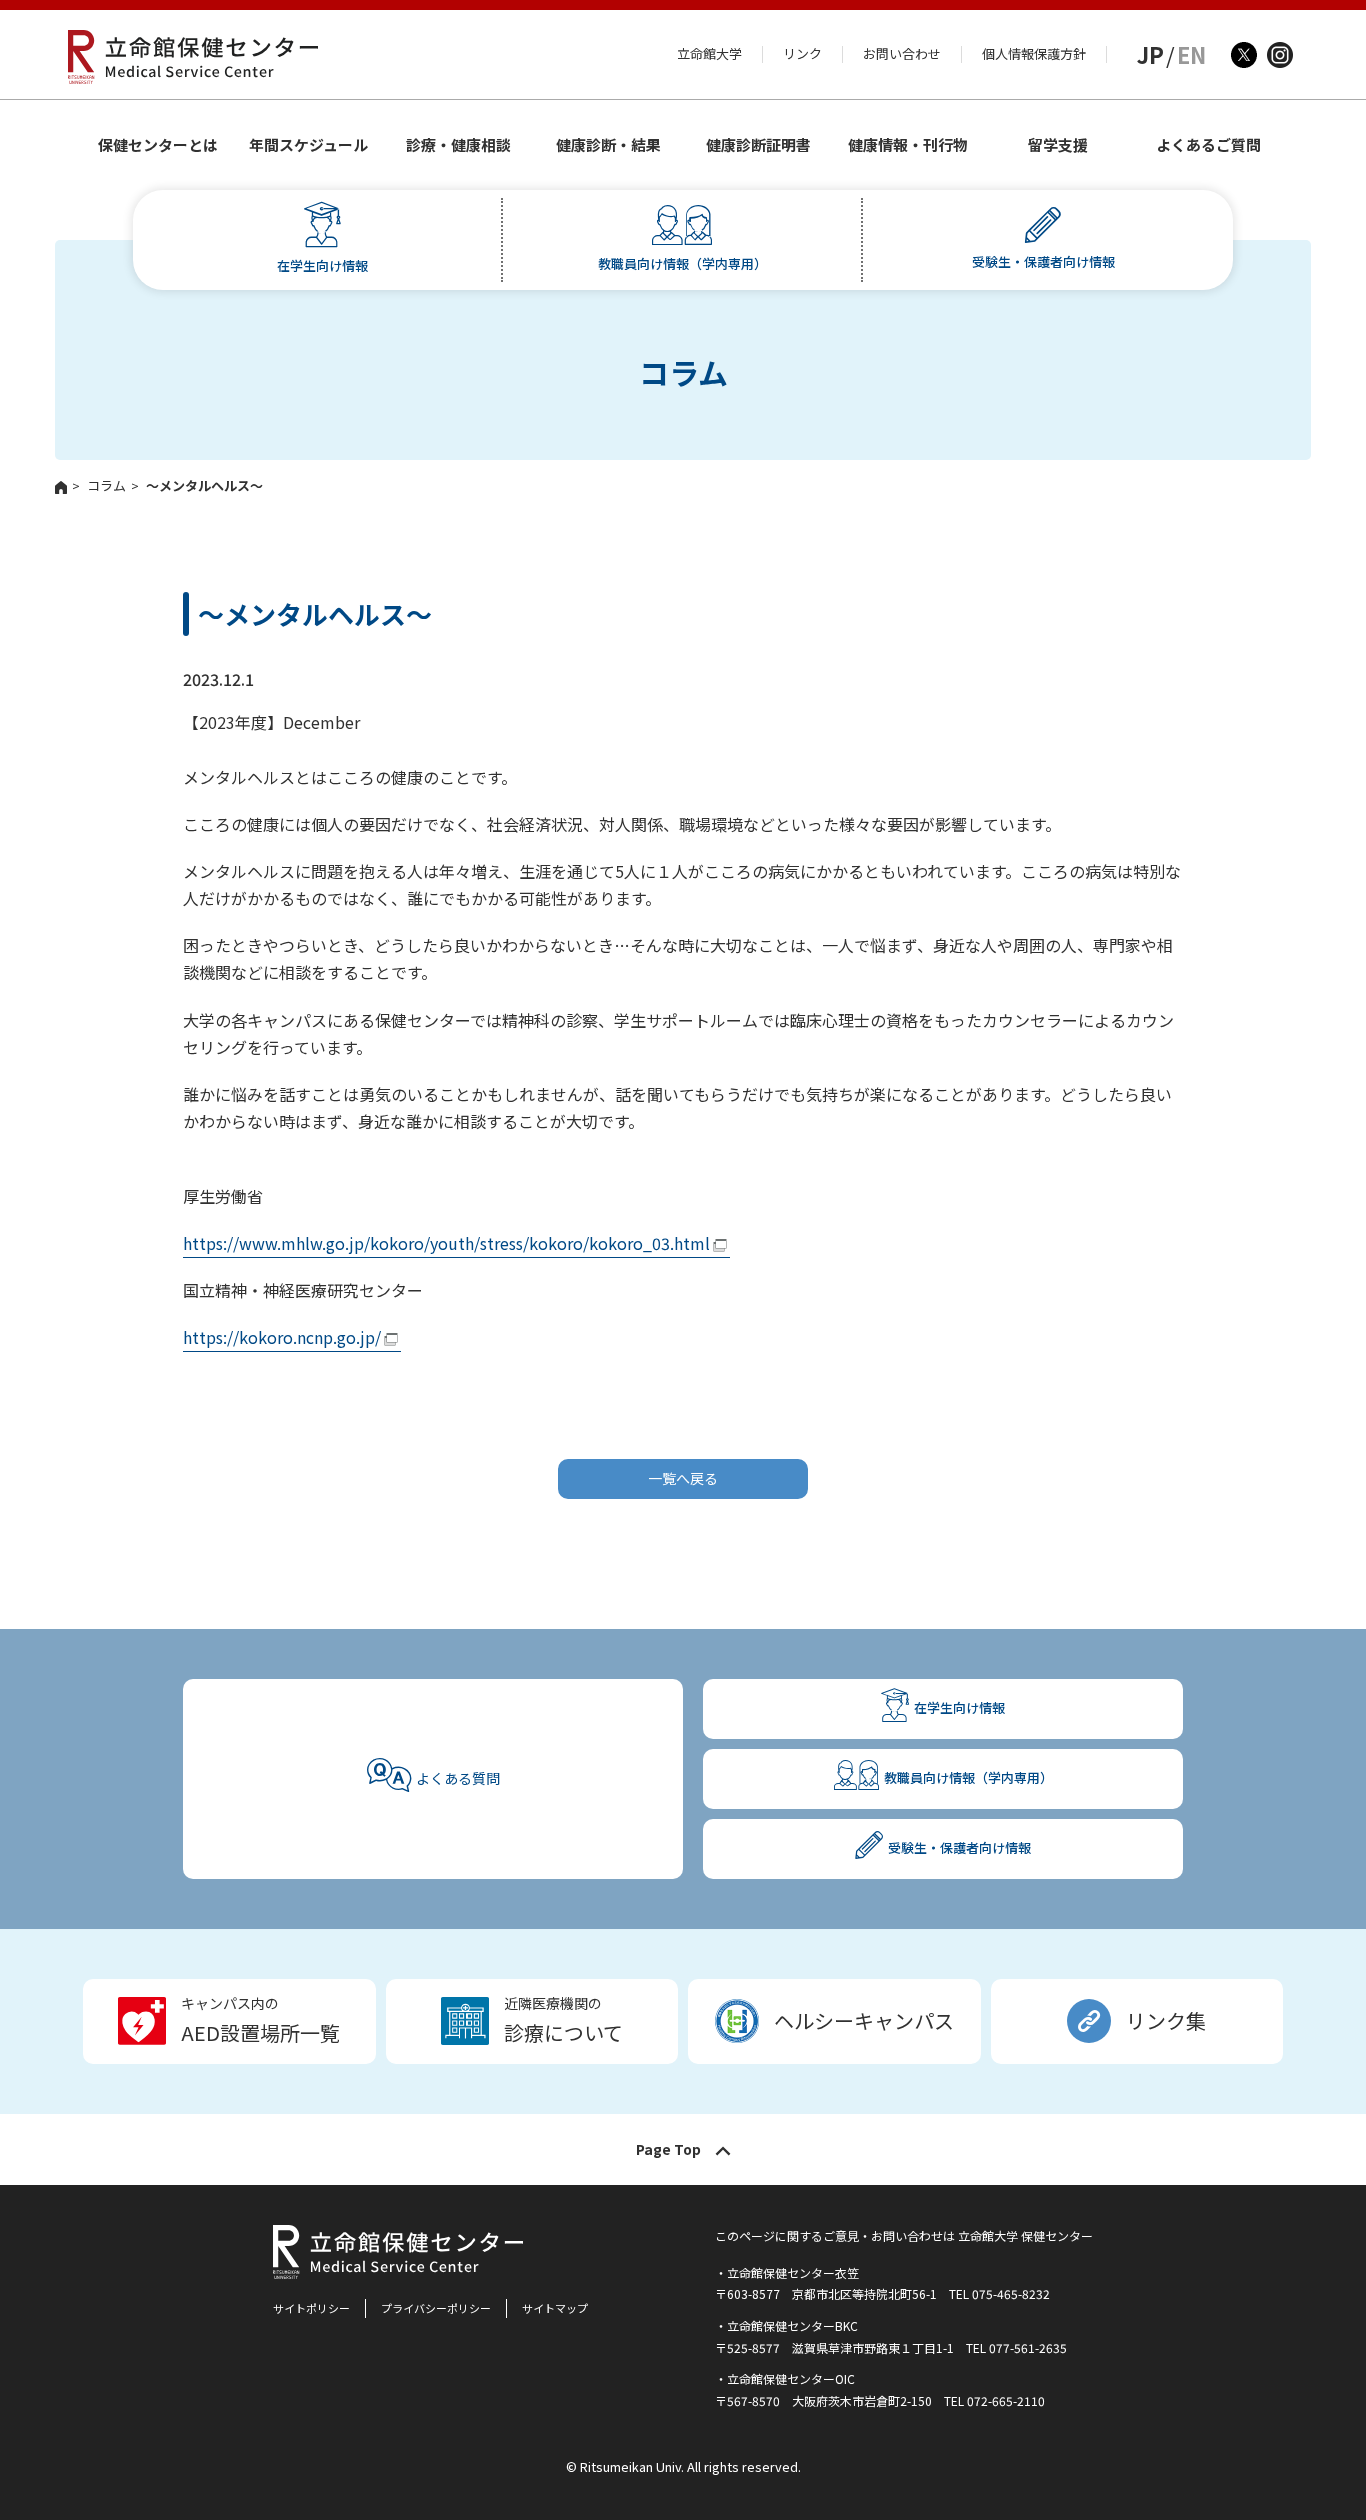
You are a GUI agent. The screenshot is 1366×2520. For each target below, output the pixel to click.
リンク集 (1166, 2020)
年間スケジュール (308, 144)
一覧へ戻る (683, 1478)
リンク (802, 53)
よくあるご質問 (1208, 144)
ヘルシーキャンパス (864, 2020)
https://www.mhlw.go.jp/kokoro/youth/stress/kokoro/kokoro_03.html (446, 1243)
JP (1150, 54)
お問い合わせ (902, 53)
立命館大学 (709, 53)
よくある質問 (458, 1778)
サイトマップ (555, 2308)
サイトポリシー (311, 2308)
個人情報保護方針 (1034, 53)
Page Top (668, 2149)
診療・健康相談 (458, 144)
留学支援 (1058, 144)
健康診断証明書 (758, 144)
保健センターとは (158, 144)
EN (1191, 54)
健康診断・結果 (608, 144)
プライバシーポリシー (436, 2308)
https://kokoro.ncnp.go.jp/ (282, 1337)
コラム (106, 485)
